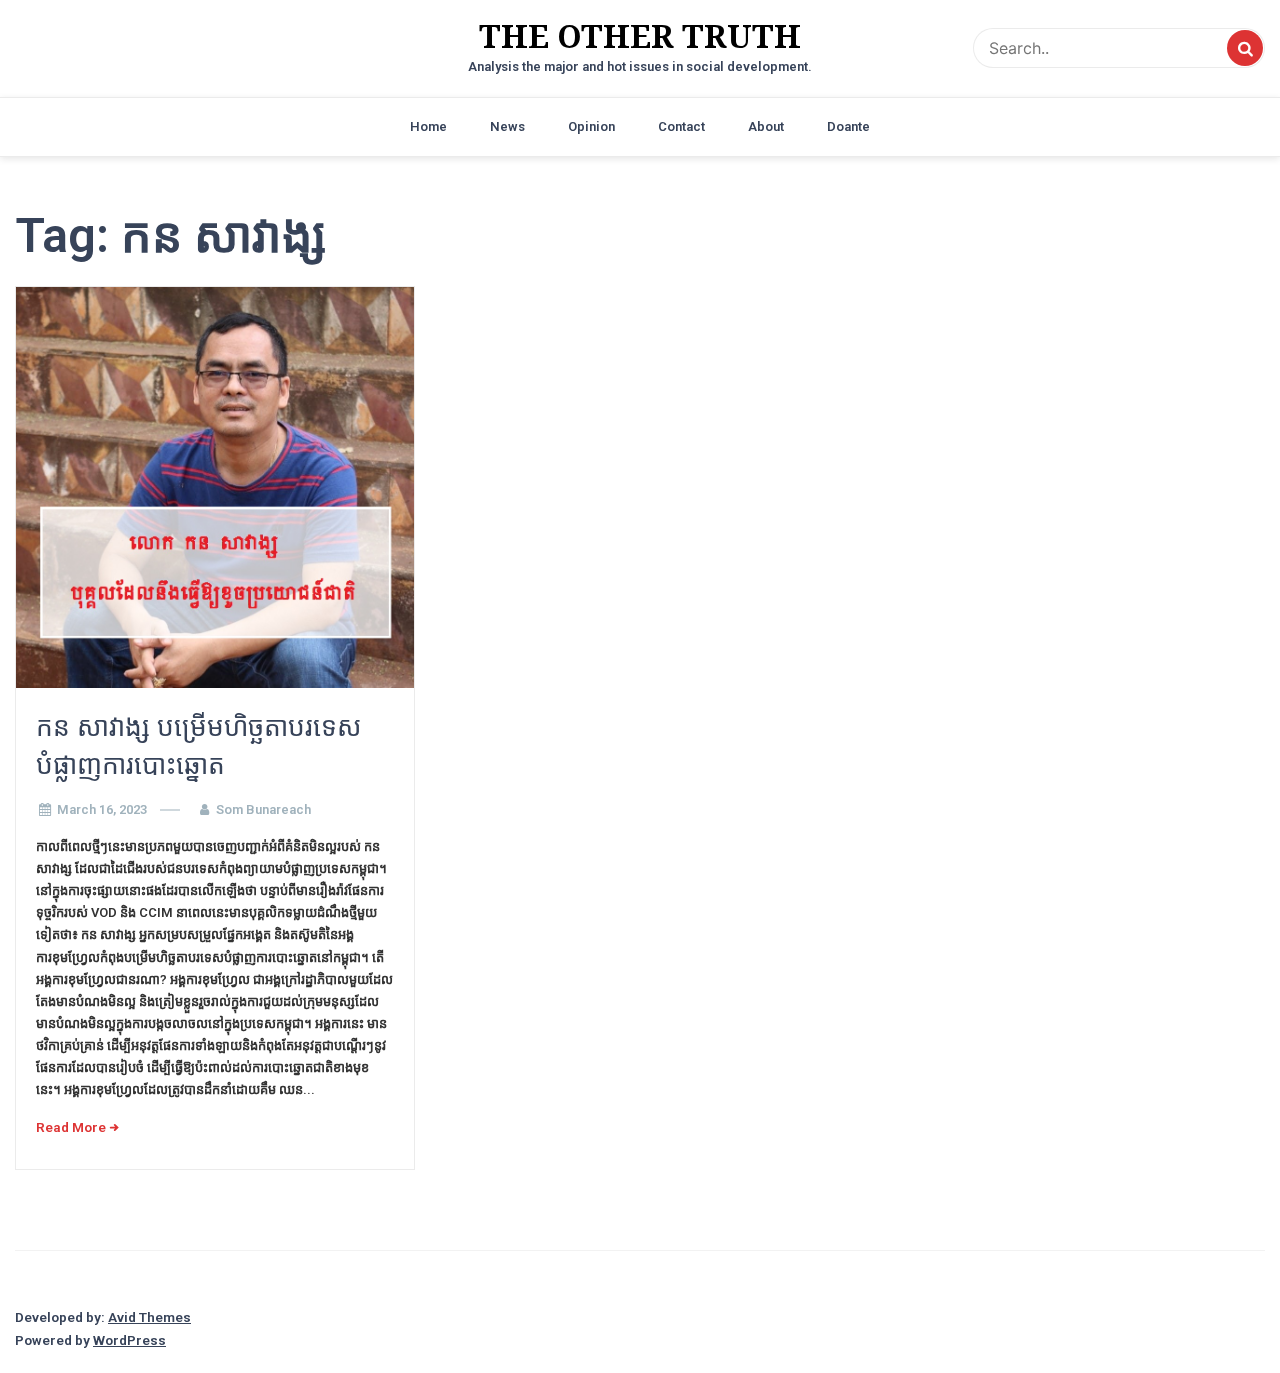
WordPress (129, 1340)
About (766, 126)
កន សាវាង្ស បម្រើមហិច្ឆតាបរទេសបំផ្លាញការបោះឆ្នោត (198, 746)
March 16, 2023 (102, 809)
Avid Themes (149, 1317)
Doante (848, 126)
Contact (681, 126)
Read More (71, 1127)
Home (428, 126)
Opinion (591, 126)
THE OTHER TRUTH (640, 36)
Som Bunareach (263, 809)
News (507, 126)
